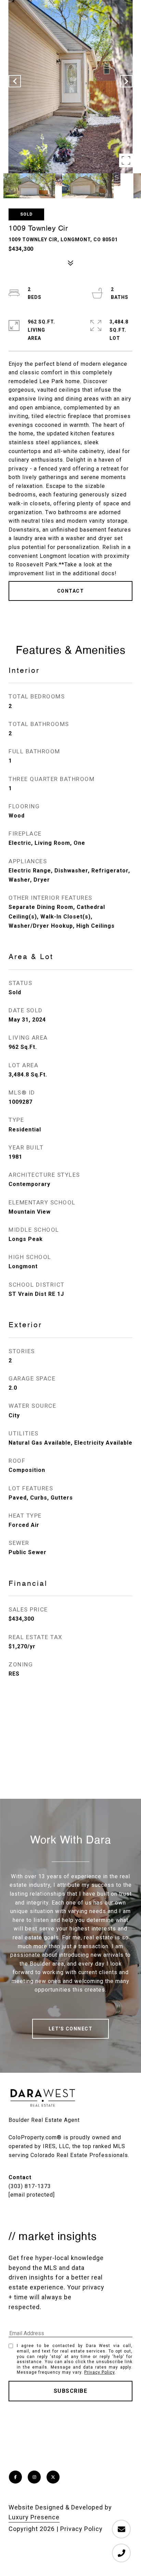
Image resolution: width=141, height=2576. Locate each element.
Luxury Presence (34, 2517)
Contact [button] (71, 591)
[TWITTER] (53, 2477)
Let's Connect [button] (71, 2029)
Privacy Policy (99, 2372)
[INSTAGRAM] (34, 2477)
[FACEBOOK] (15, 2477)
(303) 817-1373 (30, 2186)
